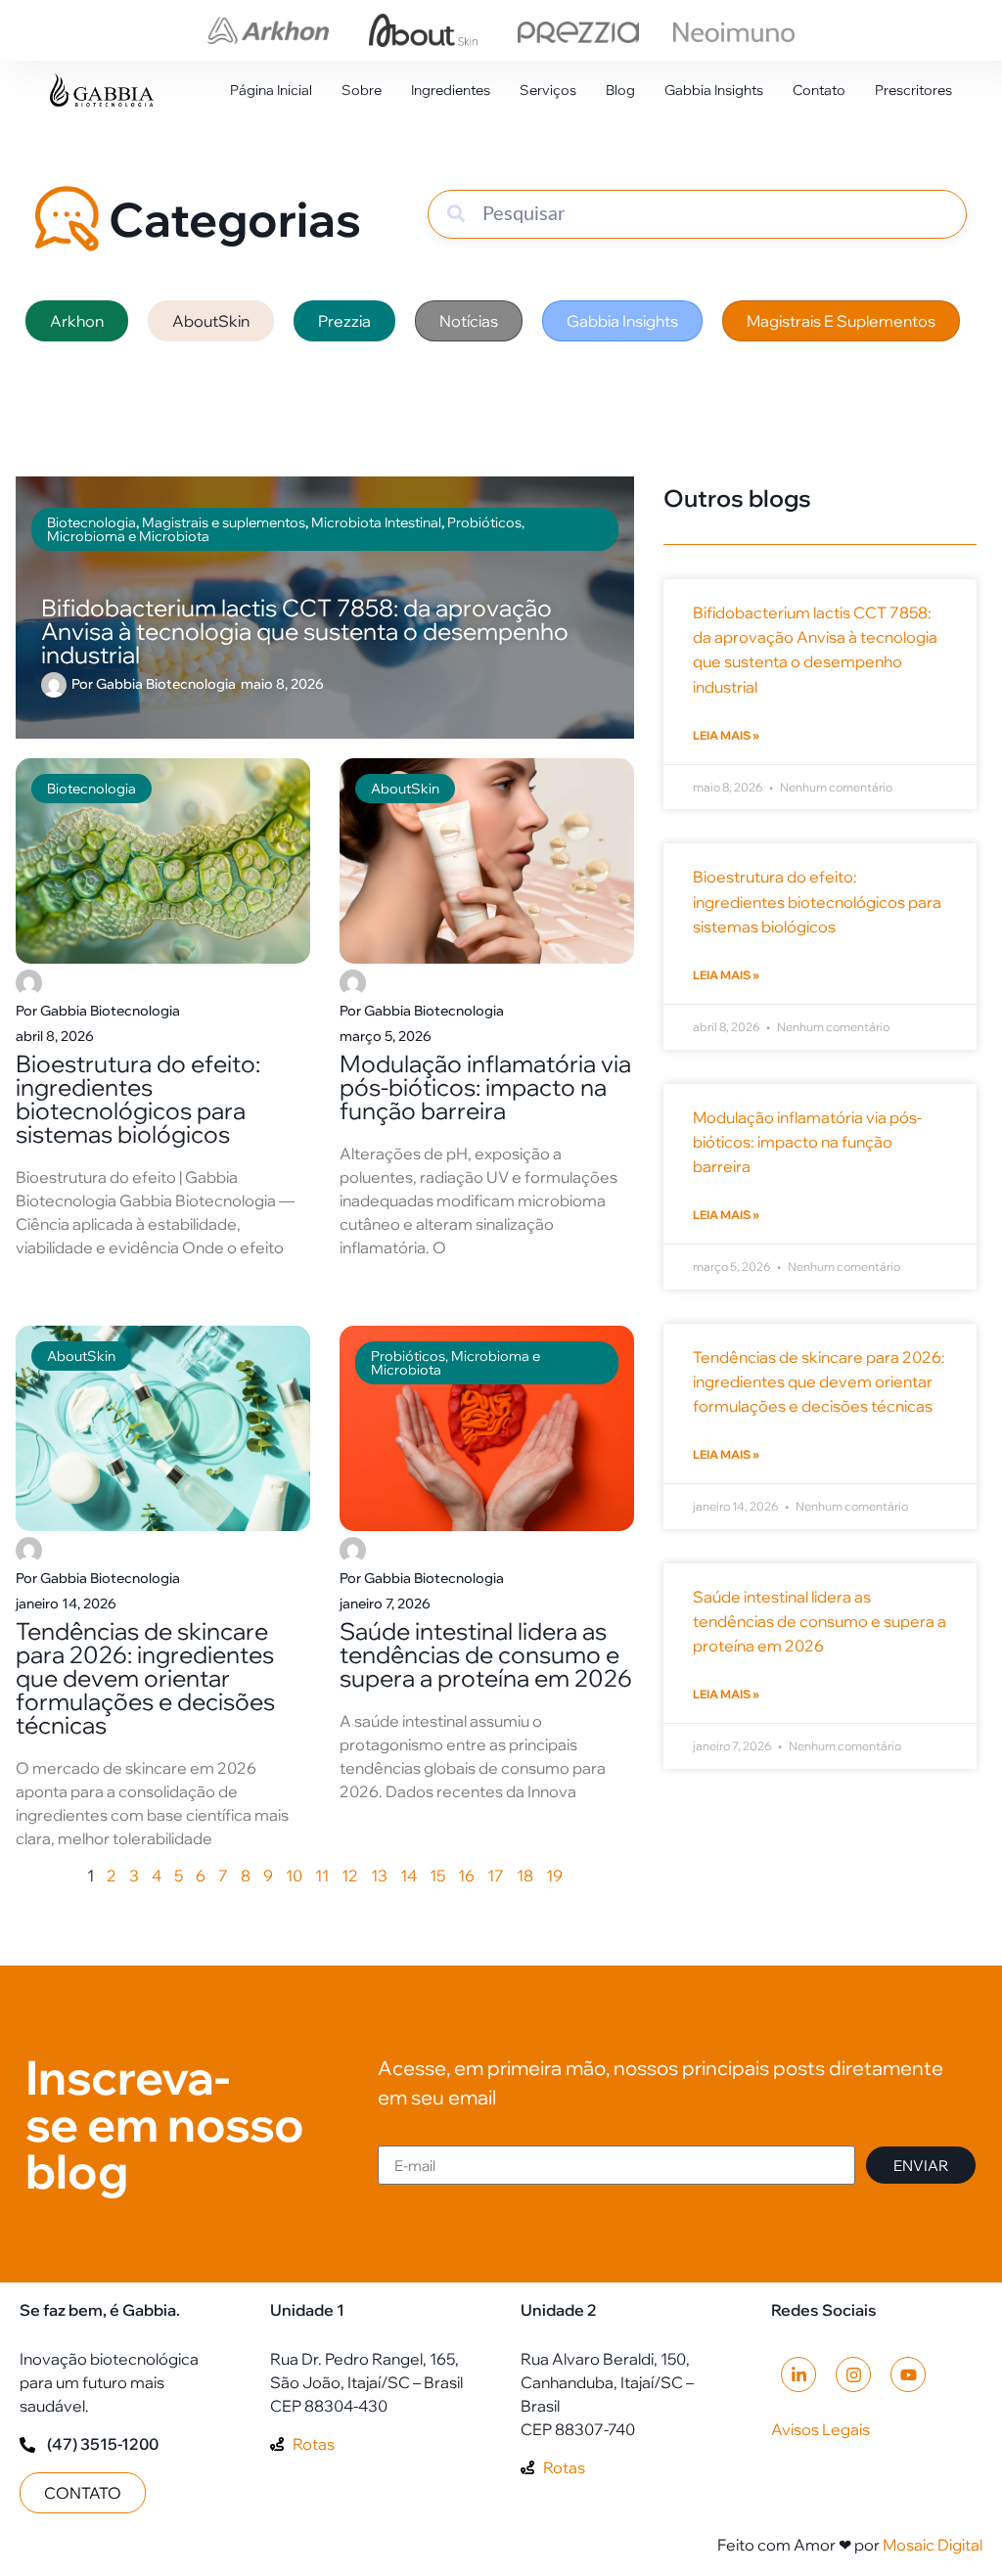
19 (554, 1876)
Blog (620, 90)
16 (466, 1876)
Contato (819, 90)
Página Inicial (271, 90)
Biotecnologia (91, 789)
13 (379, 1876)
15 (437, 1876)
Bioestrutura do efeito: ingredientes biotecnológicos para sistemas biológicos (138, 1099)
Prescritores (913, 90)
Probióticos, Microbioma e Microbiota (455, 1363)
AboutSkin (405, 789)
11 (322, 1876)
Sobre (362, 90)
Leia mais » (726, 735)
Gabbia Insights (714, 90)
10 (294, 1876)
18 (525, 1876)
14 (409, 1876)
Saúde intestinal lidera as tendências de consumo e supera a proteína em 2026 (486, 1654)
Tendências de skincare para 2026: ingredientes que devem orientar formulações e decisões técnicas (145, 1678)
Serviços (548, 90)
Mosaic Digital (933, 2545)
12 (350, 1876)
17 (496, 1876)
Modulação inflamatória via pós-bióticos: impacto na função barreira (485, 1087)
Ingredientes (451, 90)
